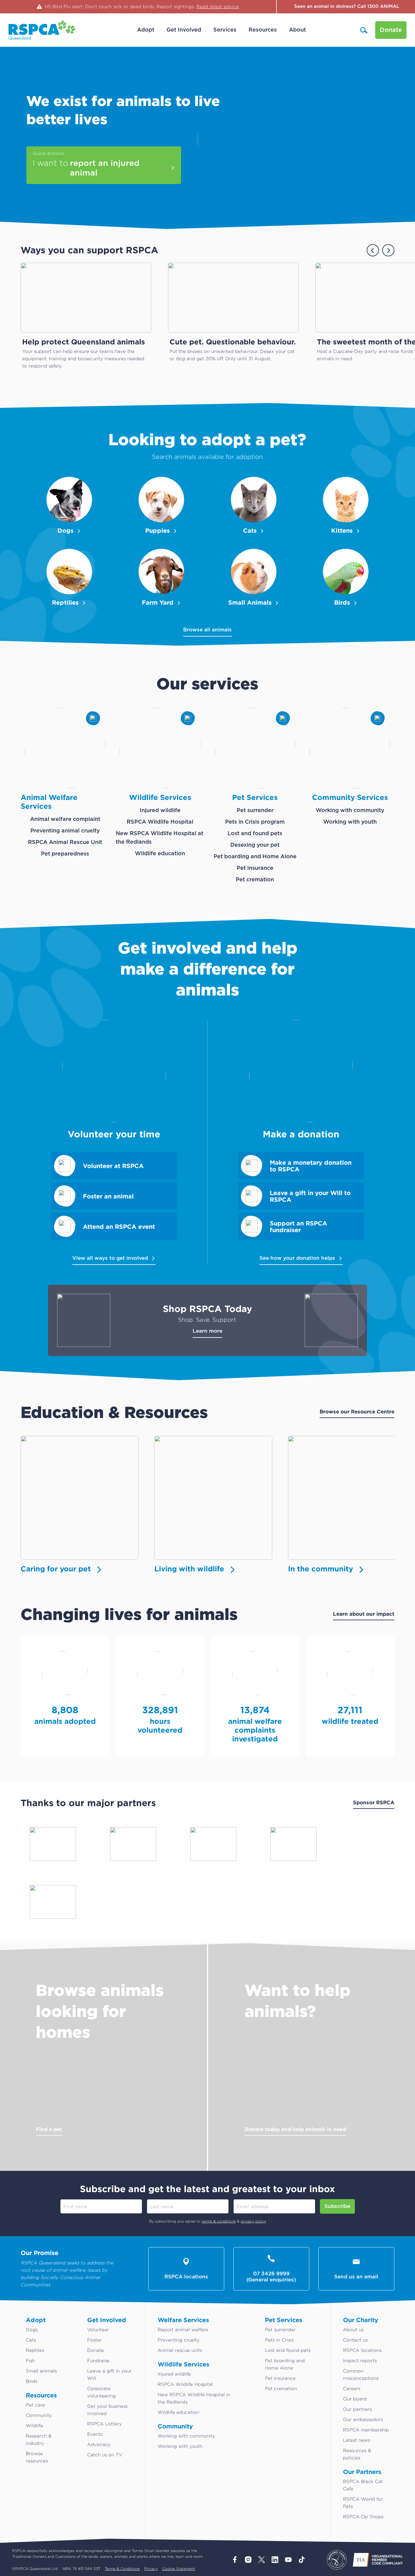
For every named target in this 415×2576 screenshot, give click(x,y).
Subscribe (337, 2206)
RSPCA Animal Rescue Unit (65, 842)
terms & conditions (219, 2221)
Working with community (350, 811)
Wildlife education (160, 854)
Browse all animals (207, 630)
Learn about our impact (364, 1614)
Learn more (207, 1331)
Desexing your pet (255, 845)
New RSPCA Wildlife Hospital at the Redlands (159, 838)
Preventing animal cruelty (65, 831)
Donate (391, 30)
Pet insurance (255, 868)
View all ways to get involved (110, 1258)
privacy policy (253, 2221)
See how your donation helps (297, 1258)
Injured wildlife (160, 811)
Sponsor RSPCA (374, 1802)
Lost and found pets (255, 834)
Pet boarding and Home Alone (255, 857)
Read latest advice (218, 7)
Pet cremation (255, 880)
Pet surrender (255, 811)
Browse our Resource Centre (357, 1411)
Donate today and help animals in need (295, 2129)
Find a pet (49, 2129)
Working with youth (350, 822)
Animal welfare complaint (65, 819)
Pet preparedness (65, 854)
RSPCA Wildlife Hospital (160, 822)
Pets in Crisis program (255, 822)
